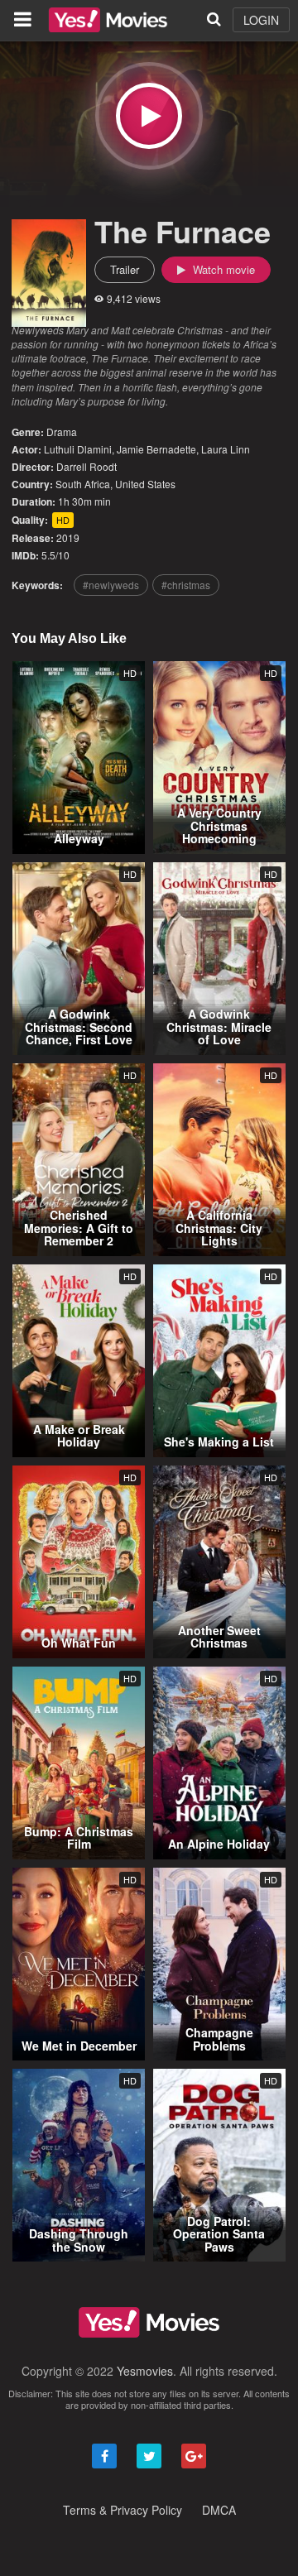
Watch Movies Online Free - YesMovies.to (108, 20)
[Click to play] (149, 116)
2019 (68, 537)
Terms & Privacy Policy (123, 2510)
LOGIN (261, 20)
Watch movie (222, 269)
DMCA (219, 2510)
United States (145, 484)
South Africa (83, 484)
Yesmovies (145, 2371)
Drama (62, 432)
